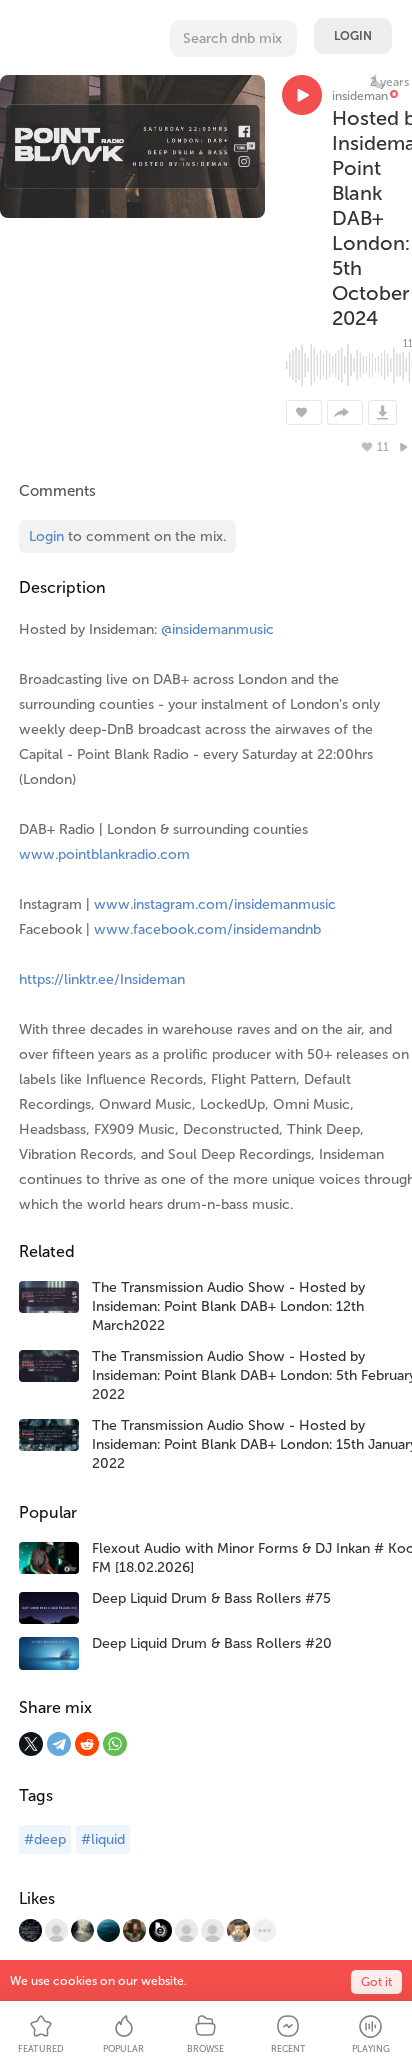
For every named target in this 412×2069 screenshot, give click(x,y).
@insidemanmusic (217, 629)
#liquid (103, 1839)
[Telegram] (59, 1744)
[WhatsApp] (115, 1744)
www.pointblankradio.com (104, 854)
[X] (31, 1744)
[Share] (345, 412)
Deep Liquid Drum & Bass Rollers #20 (212, 1643)
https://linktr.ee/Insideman (102, 979)
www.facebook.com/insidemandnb (207, 929)
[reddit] (87, 1744)
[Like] (304, 412)
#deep (45, 1839)
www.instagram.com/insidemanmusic (215, 904)
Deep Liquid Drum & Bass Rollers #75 (211, 1598)
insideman (360, 96)
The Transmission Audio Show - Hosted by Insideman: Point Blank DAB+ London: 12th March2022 (228, 1306)
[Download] (382, 412)
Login (353, 36)
